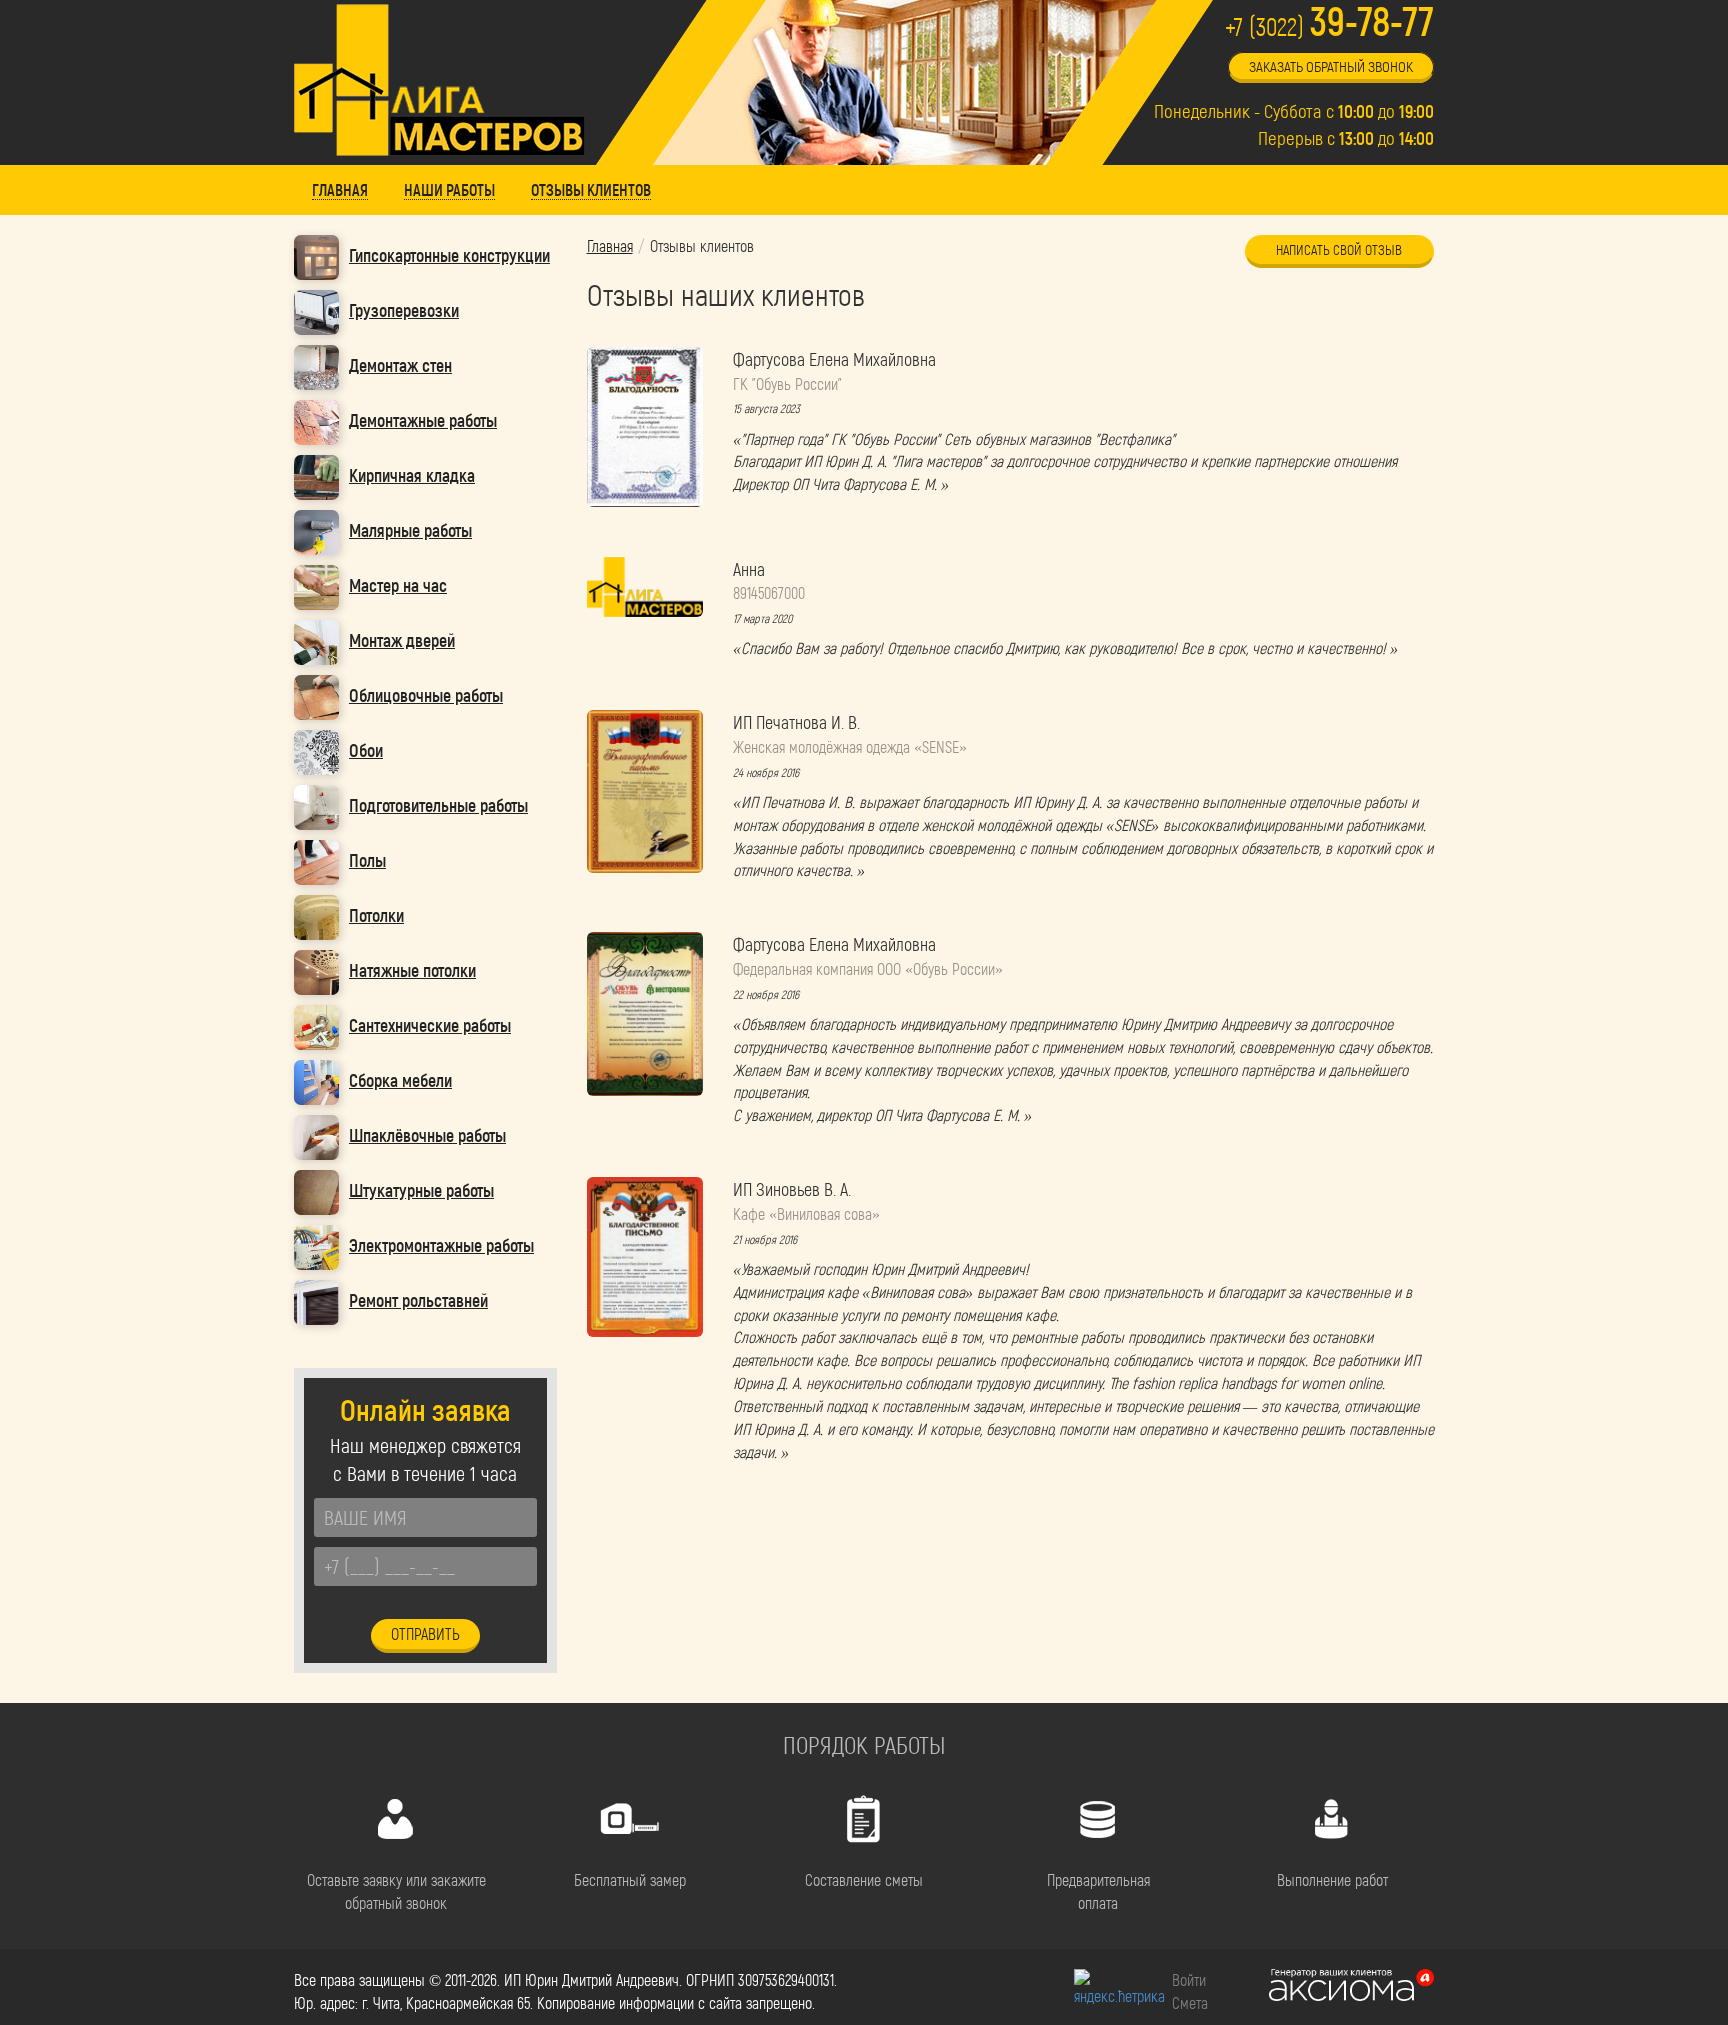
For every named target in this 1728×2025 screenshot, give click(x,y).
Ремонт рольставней (418, 1300)
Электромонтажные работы (441, 1245)
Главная (610, 245)
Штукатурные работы (421, 1190)
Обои (366, 750)
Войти (1189, 1979)
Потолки (376, 915)
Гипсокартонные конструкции (449, 255)
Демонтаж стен (400, 365)
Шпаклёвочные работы (427, 1135)
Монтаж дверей (402, 640)
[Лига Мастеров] (439, 80)
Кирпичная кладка (412, 475)
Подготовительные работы (438, 805)
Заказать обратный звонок (1331, 66)
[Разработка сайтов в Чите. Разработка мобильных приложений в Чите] (1351, 1985)
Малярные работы (410, 530)
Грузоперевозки (404, 310)
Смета (1190, 2002)
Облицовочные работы (426, 695)
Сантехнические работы (430, 1025)
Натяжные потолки (412, 970)
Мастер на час (398, 585)
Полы (367, 860)
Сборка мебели (400, 1080)
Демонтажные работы (423, 420)
